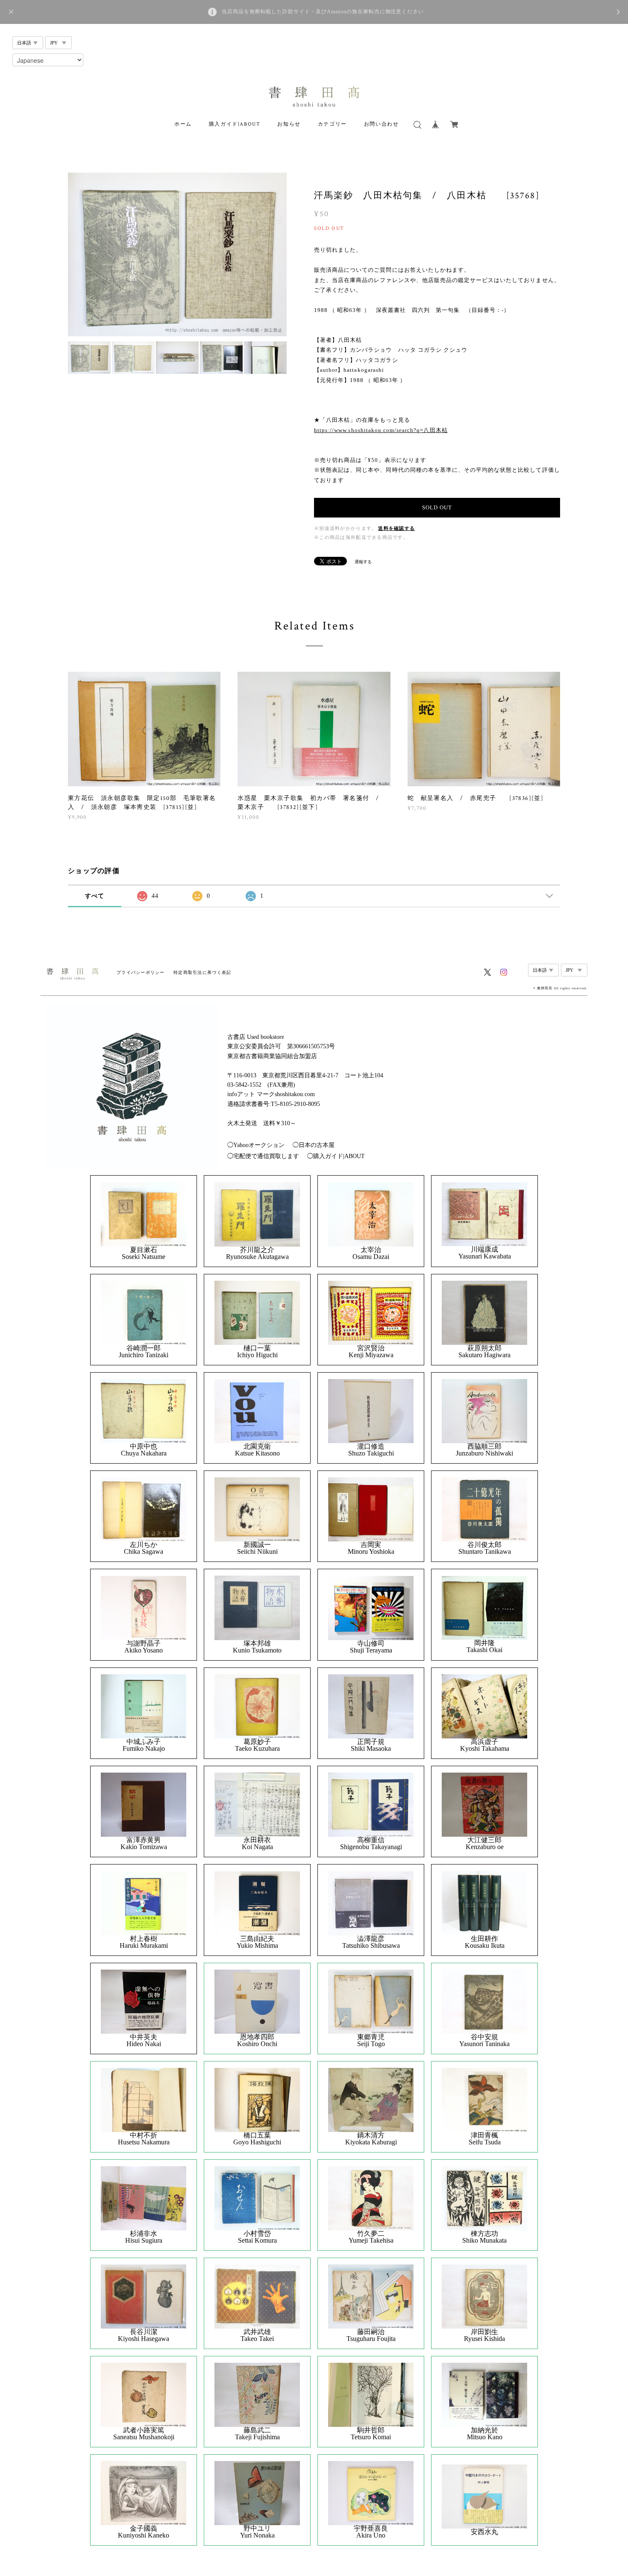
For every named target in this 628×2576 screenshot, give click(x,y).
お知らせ (289, 124)
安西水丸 (484, 2532)
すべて (95, 896)
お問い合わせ (381, 124)
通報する (363, 562)
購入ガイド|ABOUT (235, 124)
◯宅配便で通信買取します (263, 1156)
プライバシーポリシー (141, 972)
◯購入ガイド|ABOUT (336, 1156)
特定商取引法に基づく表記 (202, 972)
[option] (177, 254)
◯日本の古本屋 (314, 1145)
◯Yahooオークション (256, 1145)
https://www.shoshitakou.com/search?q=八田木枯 (381, 430)
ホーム (183, 124)
